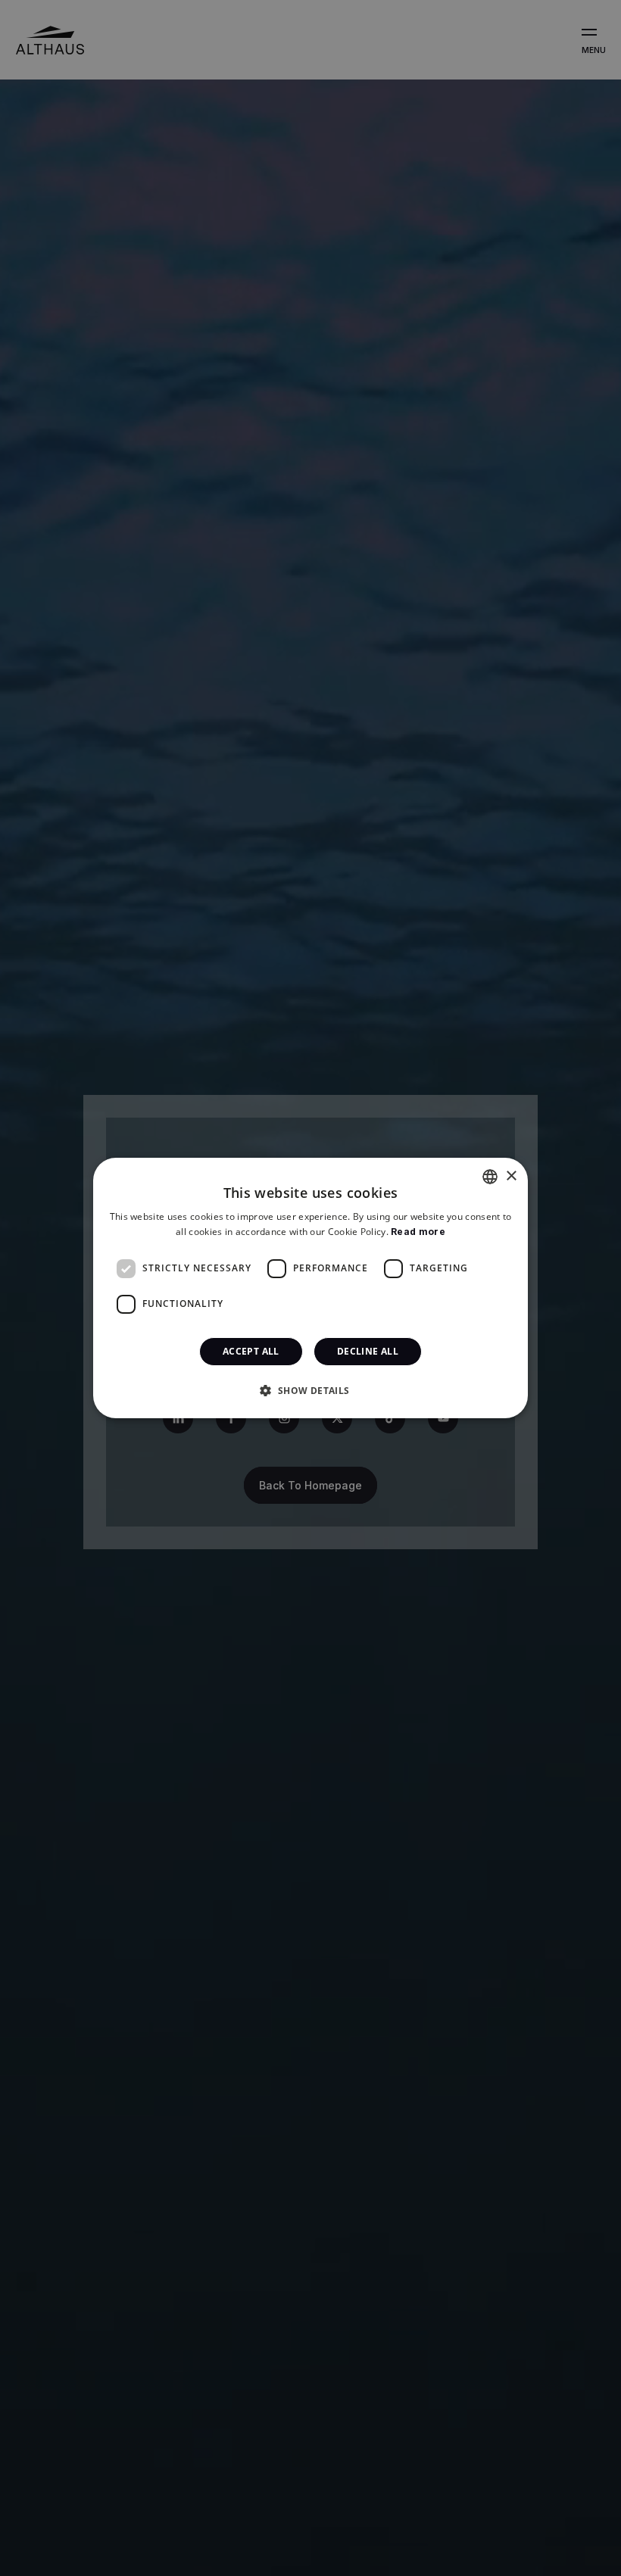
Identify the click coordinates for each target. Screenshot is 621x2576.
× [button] (511, 1176)
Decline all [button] (368, 1351)
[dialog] (310, 1288)
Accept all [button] (251, 1351)
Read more (418, 1232)
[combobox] (490, 1177)
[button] (310, 1390)
